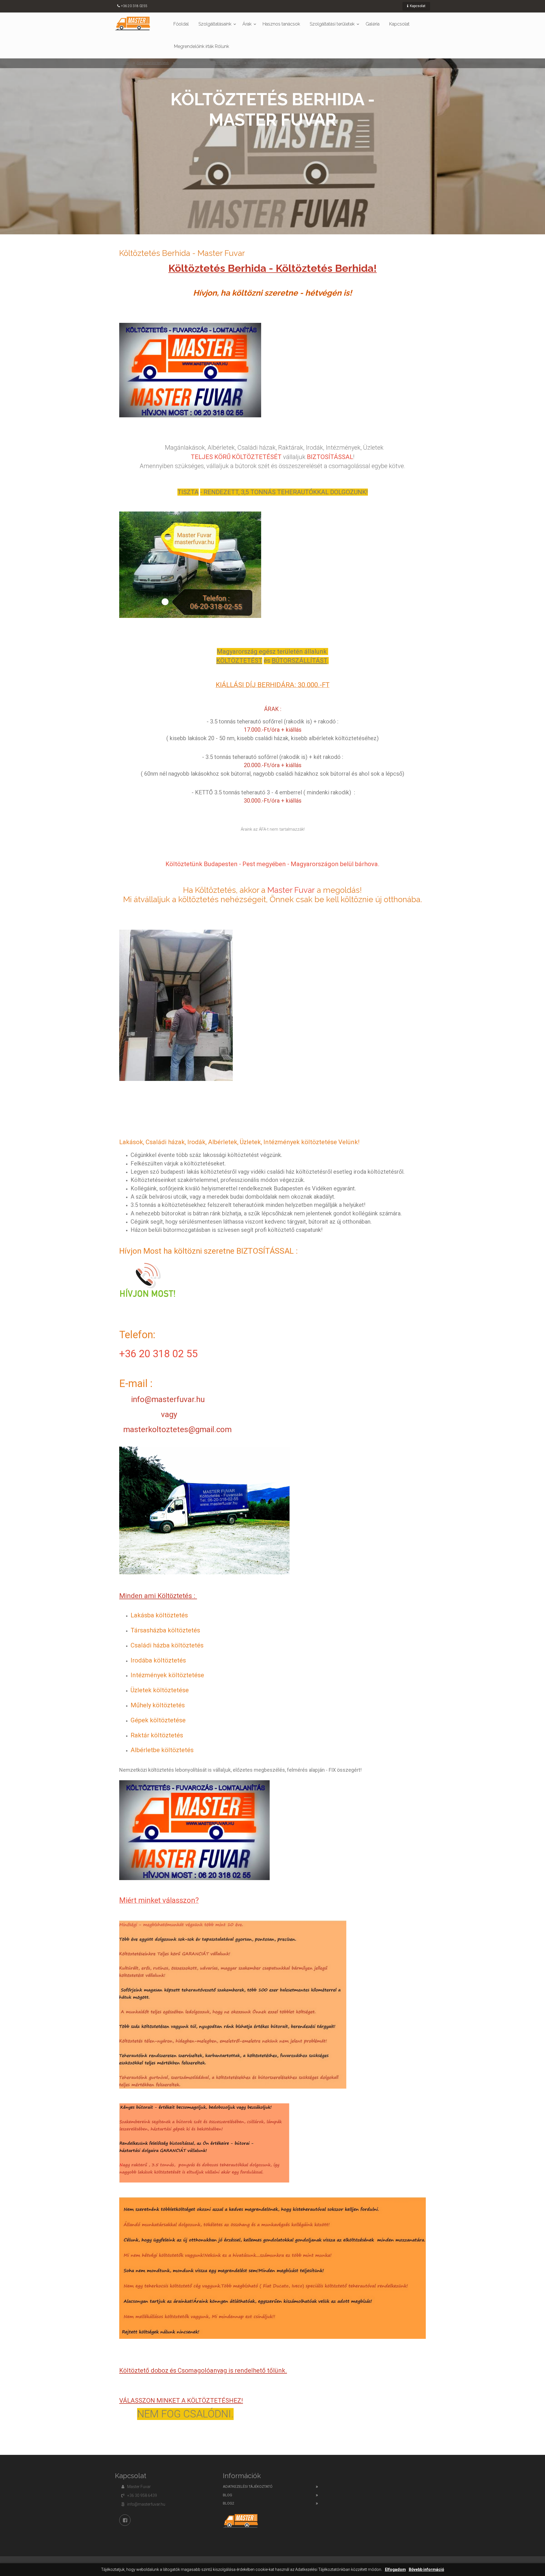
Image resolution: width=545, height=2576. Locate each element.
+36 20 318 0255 (134, 6)
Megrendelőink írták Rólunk (202, 46)
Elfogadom (395, 2570)
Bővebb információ (426, 2570)
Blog (228, 2495)
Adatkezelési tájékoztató (248, 2486)
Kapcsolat (417, 6)
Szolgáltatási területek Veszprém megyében (208, 63)
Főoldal (181, 24)
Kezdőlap (122, 63)
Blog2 (229, 2503)
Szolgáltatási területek (332, 24)
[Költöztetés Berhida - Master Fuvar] (133, 23)
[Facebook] (125, 2520)
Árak (247, 24)
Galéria (373, 24)
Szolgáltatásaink (215, 24)
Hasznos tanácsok (281, 24)
